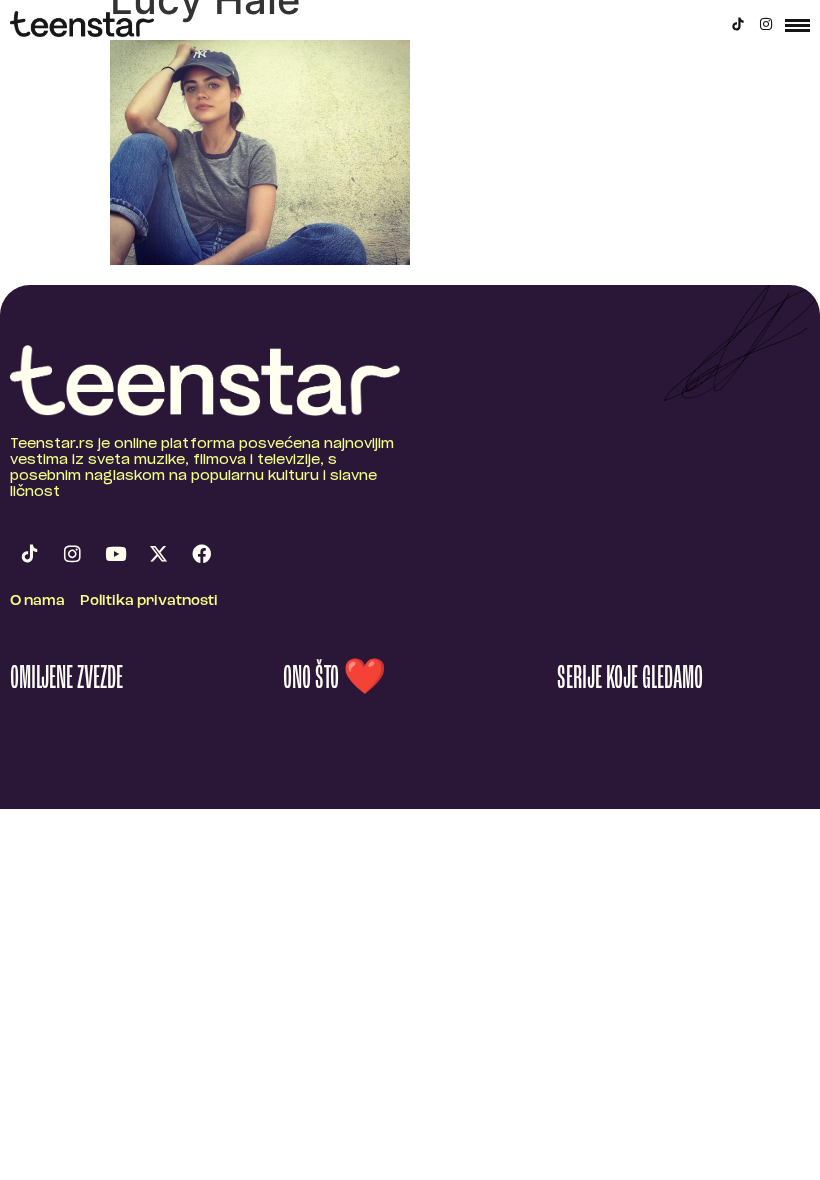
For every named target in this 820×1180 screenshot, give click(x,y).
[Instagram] (766, 24)
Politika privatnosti (149, 601)
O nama (37, 601)
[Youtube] (115, 553)
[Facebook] (201, 553)
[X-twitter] (158, 553)
